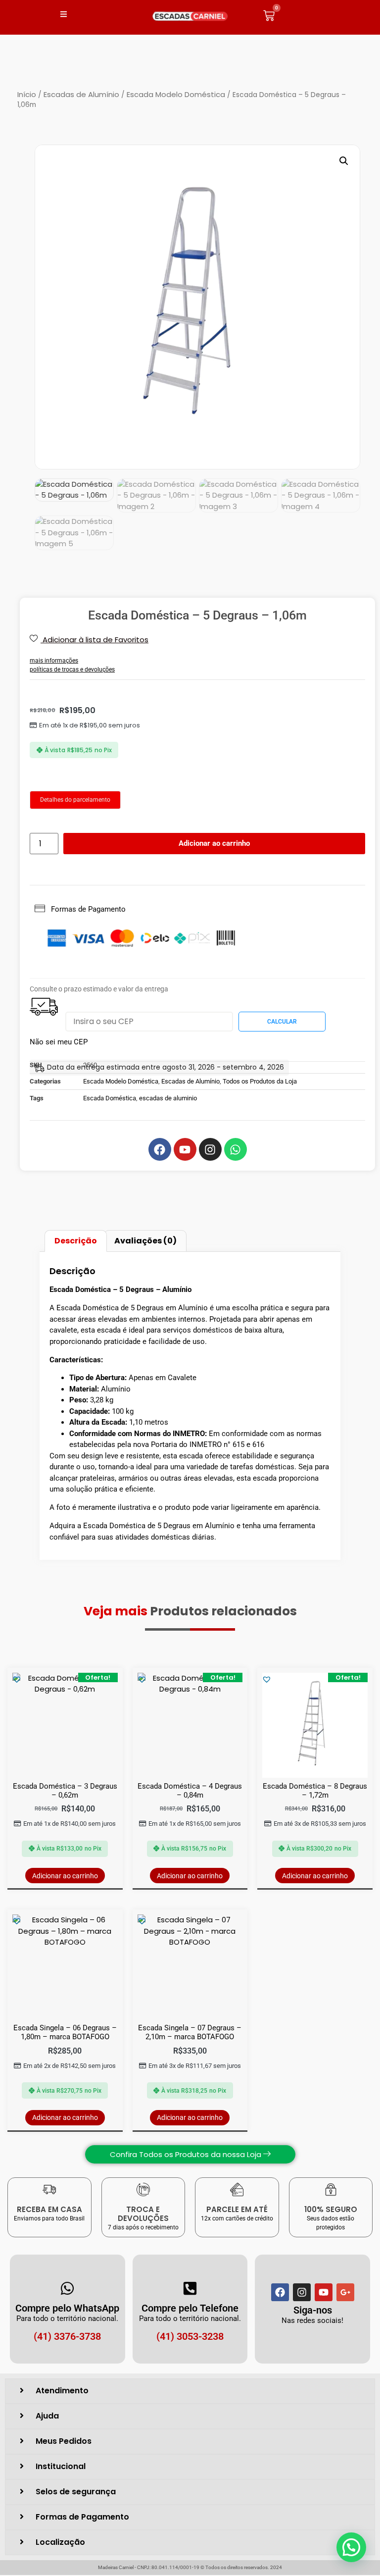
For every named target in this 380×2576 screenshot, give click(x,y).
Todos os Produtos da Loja (260, 1081)
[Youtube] (324, 2292)
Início (27, 94)
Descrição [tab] (76, 1241)
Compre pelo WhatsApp (67, 2308)
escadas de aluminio (168, 1098)
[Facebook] (280, 2292)
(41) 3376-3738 (67, 2336)
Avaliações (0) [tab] (145, 1241)
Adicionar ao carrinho (214, 843)
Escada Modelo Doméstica (176, 94)
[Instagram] (302, 2292)
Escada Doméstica (110, 1098)
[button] (344, 161)
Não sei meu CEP (59, 1042)
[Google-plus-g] (345, 2292)
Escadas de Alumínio (81, 94)
